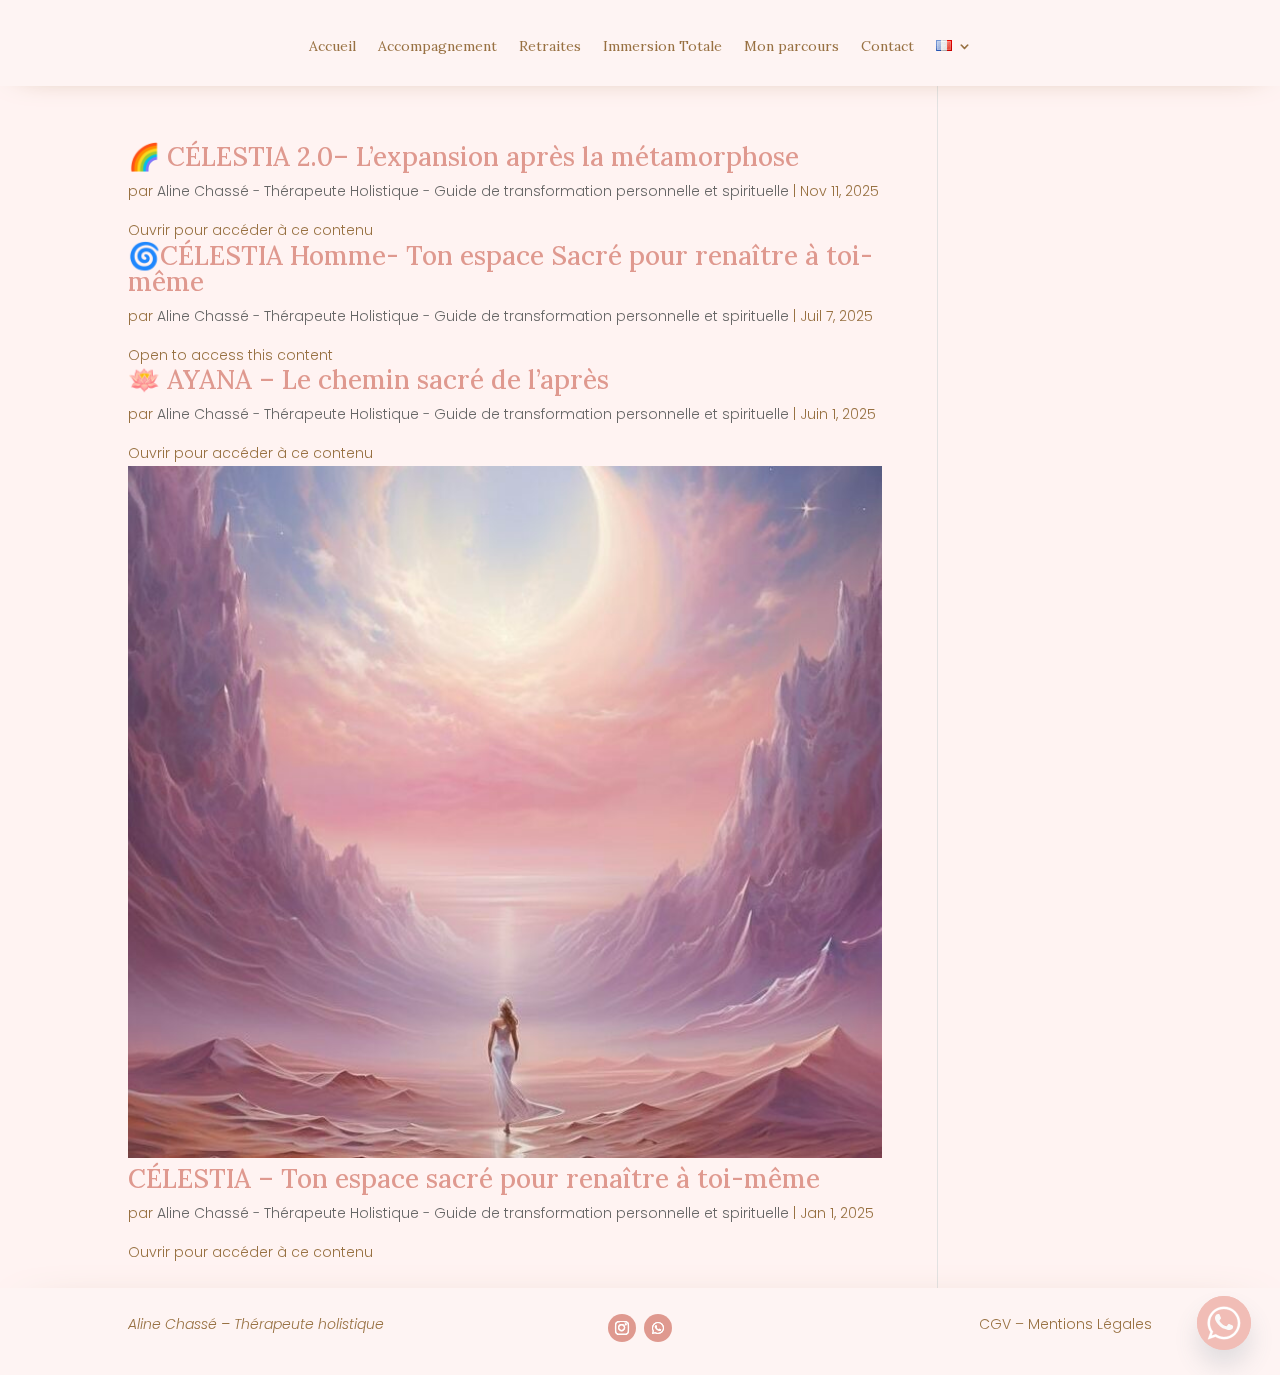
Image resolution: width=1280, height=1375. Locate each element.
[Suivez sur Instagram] (622, 1328)
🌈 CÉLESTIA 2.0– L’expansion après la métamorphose (463, 156)
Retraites (550, 47)
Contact (887, 47)
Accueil (332, 47)
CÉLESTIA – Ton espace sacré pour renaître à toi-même (474, 1178)
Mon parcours (791, 47)
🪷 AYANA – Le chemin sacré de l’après (368, 379)
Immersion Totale (662, 47)
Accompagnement (437, 47)
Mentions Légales (1090, 1324)
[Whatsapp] (1224, 1323)
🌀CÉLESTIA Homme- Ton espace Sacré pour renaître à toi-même (500, 268)
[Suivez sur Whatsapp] (658, 1328)
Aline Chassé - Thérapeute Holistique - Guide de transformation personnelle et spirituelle (473, 191)
